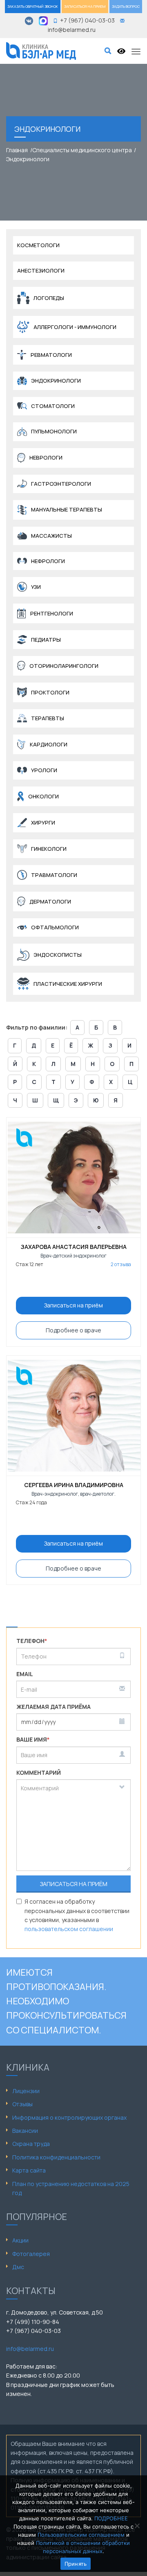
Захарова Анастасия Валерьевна (74, 1247)
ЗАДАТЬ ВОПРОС (126, 6)
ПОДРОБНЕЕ (111, 2518)
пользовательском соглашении (69, 1929)
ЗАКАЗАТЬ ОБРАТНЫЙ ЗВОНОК (33, 6)
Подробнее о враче (73, 1330)
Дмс (18, 2267)
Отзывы (22, 2104)
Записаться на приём (73, 1305)
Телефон (32, 1641)
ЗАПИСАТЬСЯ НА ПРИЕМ (85, 6)
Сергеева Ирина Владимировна (74, 1485)
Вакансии (25, 2131)
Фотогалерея (31, 2254)
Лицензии (26, 2091)
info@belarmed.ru (30, 2349)
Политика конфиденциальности (56, 2157)
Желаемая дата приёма (53, 1707)
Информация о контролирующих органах (69, 2117)
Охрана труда (31, 2144)
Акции (20, 2240)
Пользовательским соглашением (81, 2535)
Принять (76, 2564)
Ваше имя (33, 1739)
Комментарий (39, 1773)
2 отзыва (121, 1264)
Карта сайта (29, 2170)
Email (25, 1674)
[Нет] (137, 2526)
